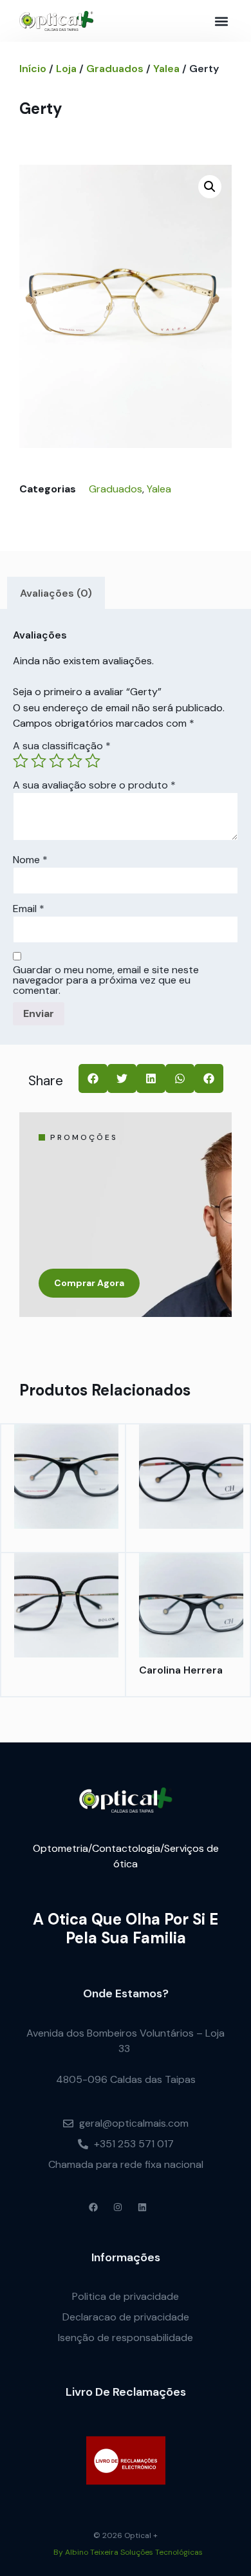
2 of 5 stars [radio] (39, 761)
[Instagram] (118, 2207)
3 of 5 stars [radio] (57, 761)
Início (33, 69)
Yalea (166, 69)
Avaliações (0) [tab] (56, 593)
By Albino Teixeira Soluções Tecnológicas (128, 2552)
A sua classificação (62, 746)
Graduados (115, 69)
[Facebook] (93, 2207)
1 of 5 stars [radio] (21, 761)
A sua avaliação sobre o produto (94, 785)
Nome (30, 860)
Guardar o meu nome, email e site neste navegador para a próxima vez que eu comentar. (106, 980)
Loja (66, 69)
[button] (221, 21)
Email (29, 909)
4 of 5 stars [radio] (75, 761)
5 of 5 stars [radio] (93, 761)
